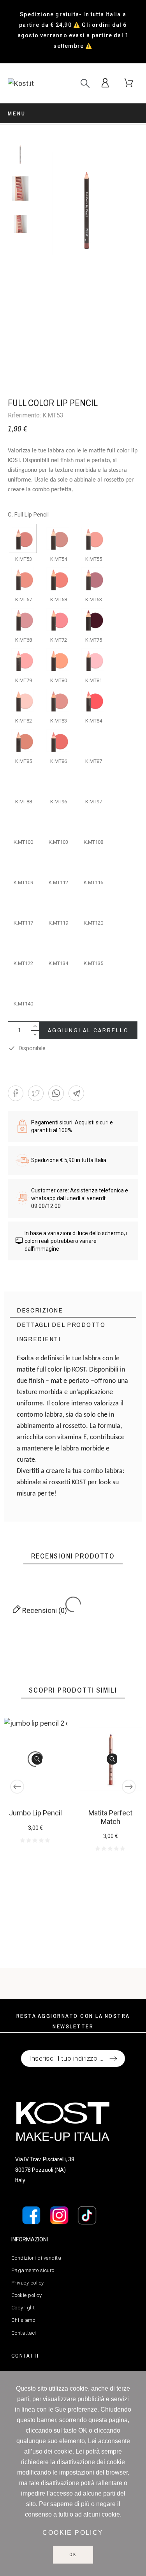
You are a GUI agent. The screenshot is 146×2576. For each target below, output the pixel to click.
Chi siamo (23, 2320)
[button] (16, 1093)
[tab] (73, 1310)
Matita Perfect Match (110, 1817)
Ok (73, 2555)
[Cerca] (85, 83)
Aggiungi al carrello (88, 1030)
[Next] (129, 1787)
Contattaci (24, 2333)
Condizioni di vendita (36, 2258)
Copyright (23, 2308)
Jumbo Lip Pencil (35, 1813)
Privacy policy (28, 2283)
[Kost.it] (27, 83)
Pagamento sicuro (33, 2270)
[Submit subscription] (113, 2059)
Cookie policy (27, 2295)
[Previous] (17, 1787)
